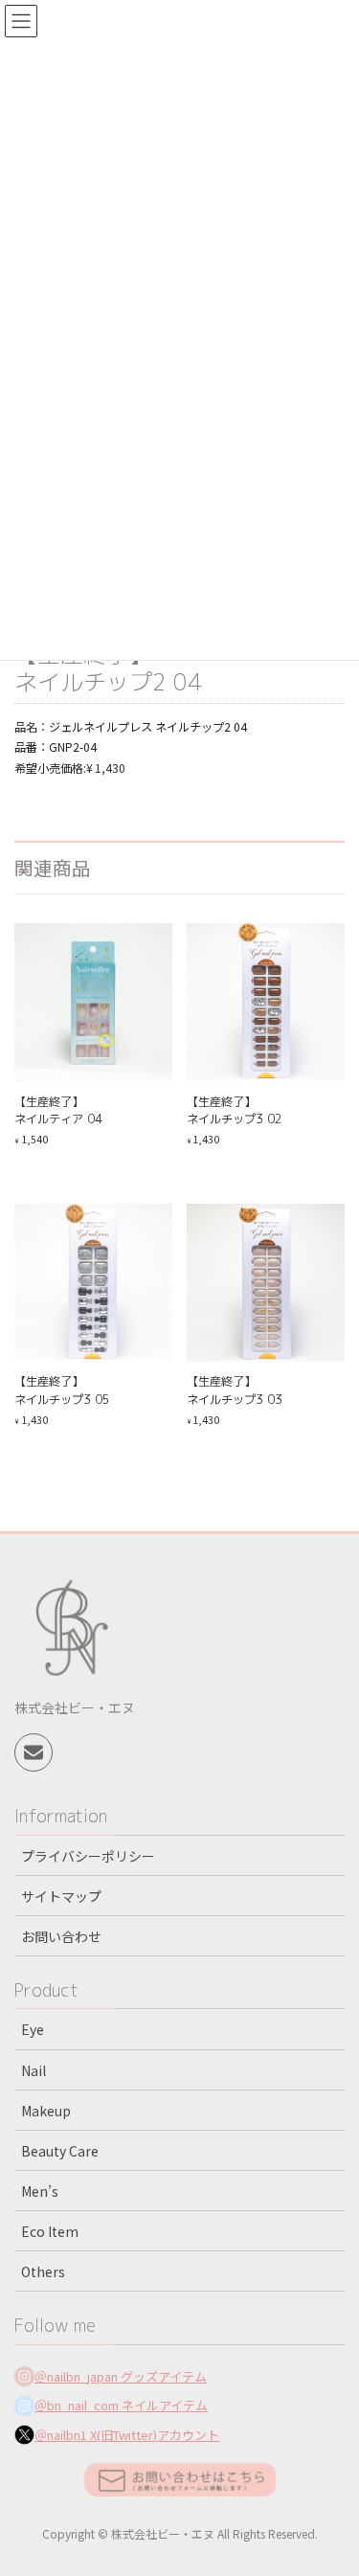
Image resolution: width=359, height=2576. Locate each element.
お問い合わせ (61, 1936)
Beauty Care (60, 2151)
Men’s (40, 2191)
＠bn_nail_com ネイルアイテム (121, 2405)
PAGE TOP (331, 2480)
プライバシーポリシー (88, 1856)
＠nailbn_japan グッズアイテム (121, 2376)
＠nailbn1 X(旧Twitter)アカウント (127, 2435)
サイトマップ (61, 1896)
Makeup (46, 2111)
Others (43, 2271)
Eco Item (50, 2231)
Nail (34, 2070)
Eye (33, 2029)
